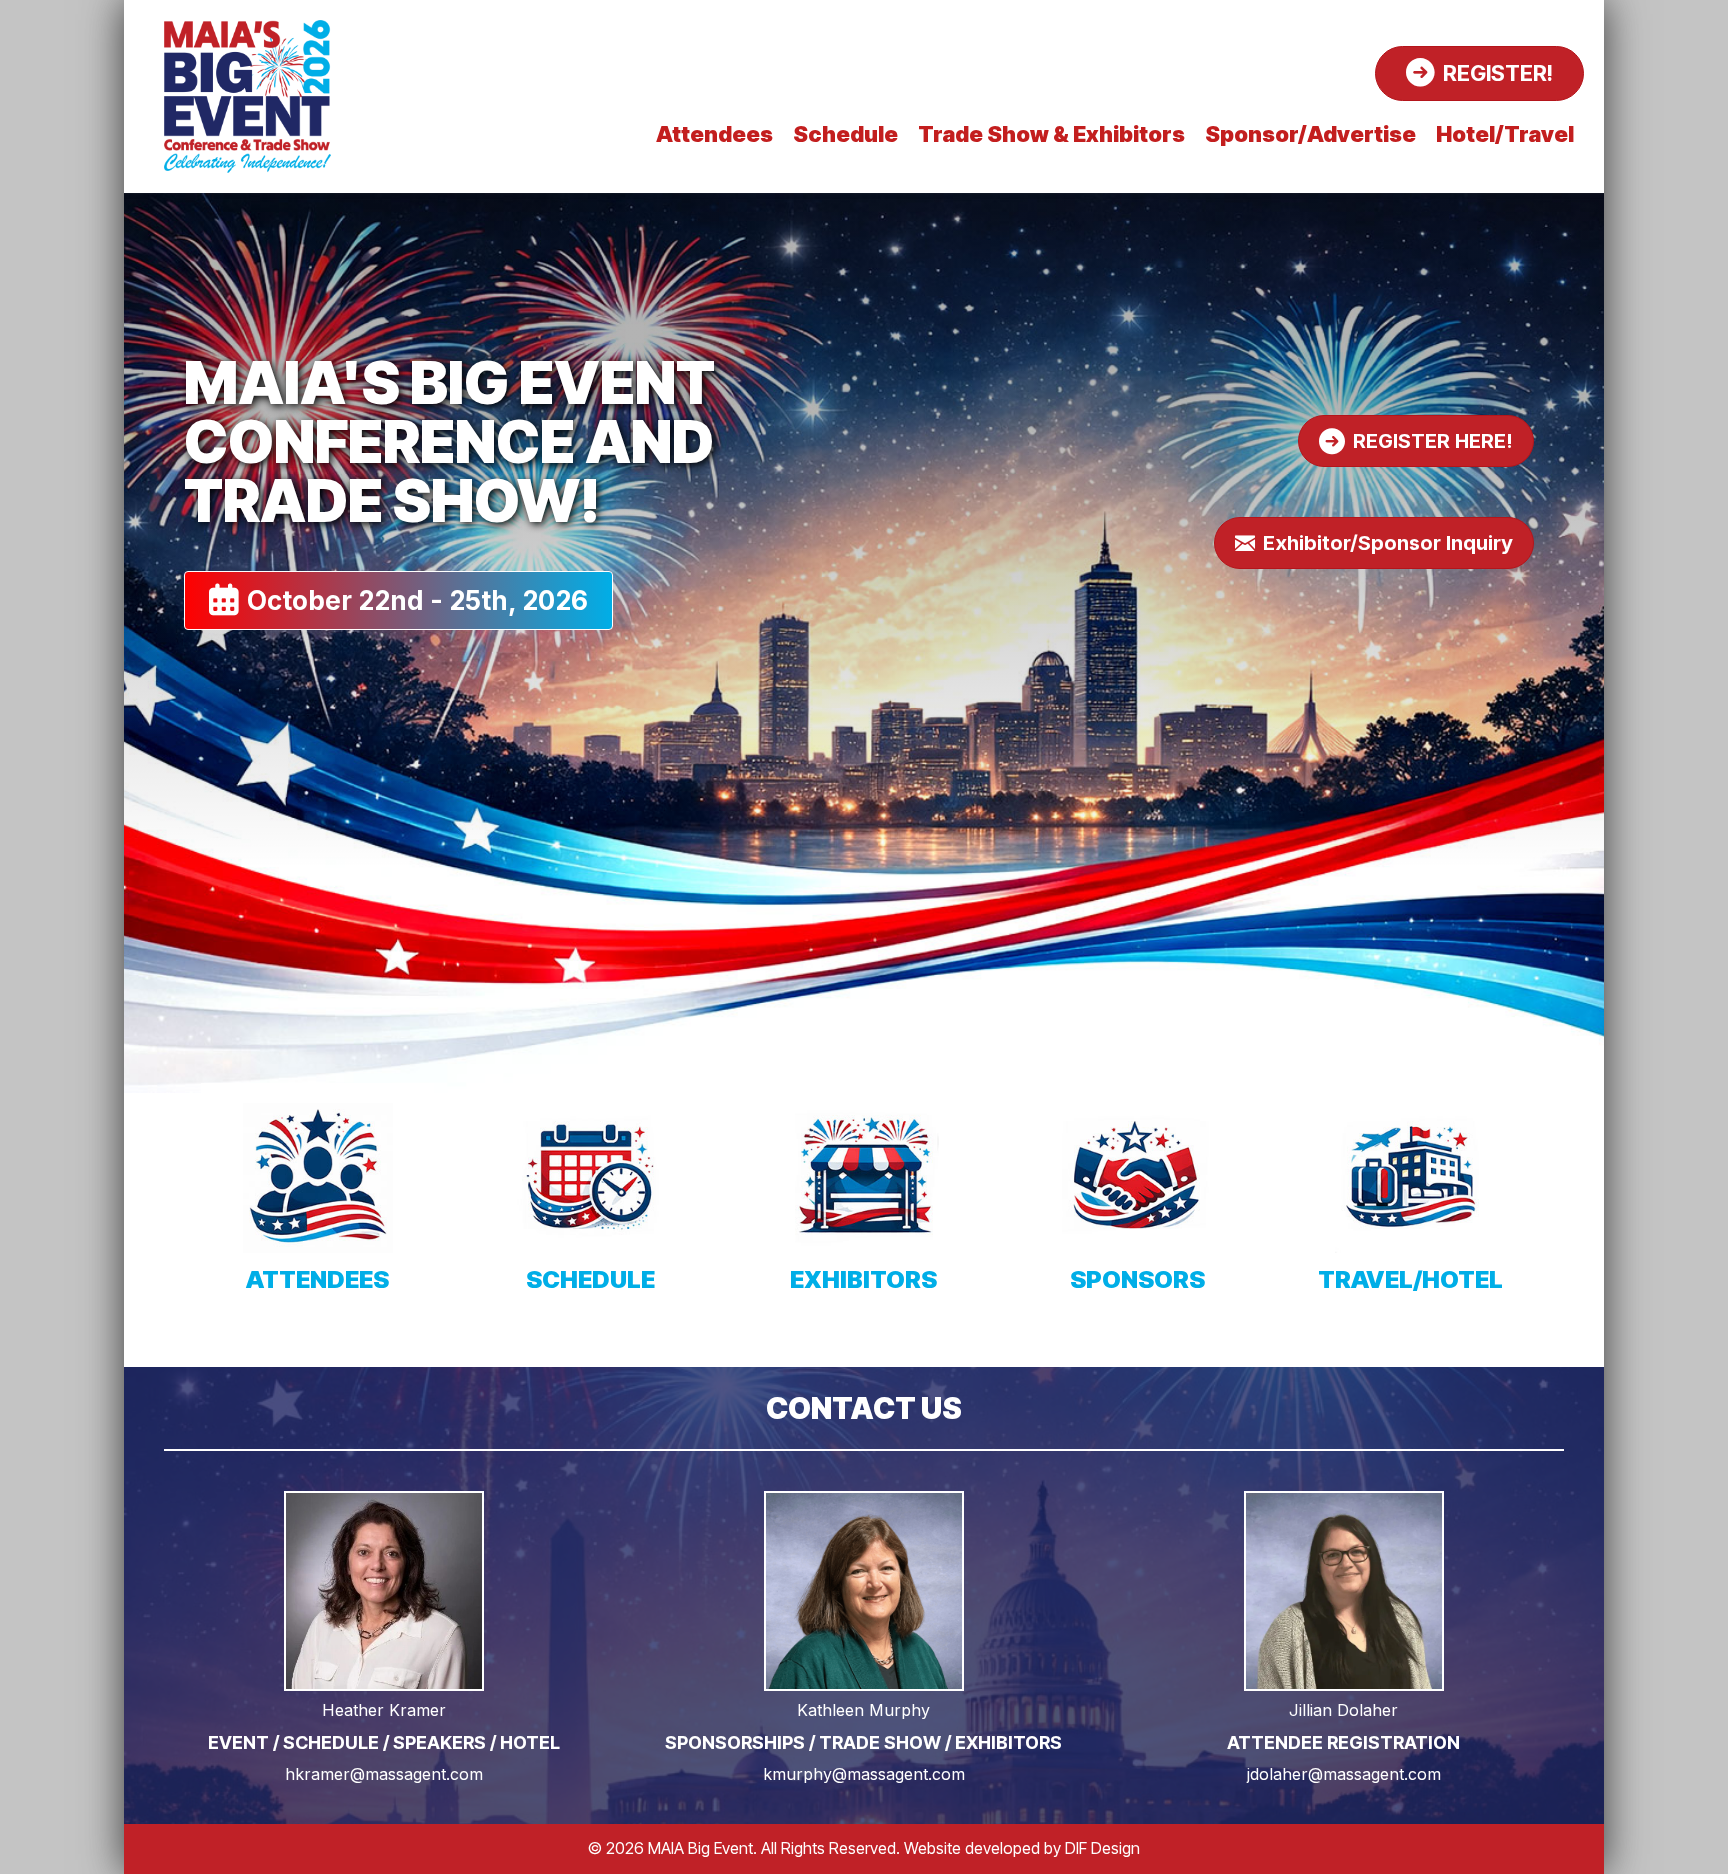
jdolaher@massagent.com (1344, 1774)
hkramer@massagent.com (384, 1774)
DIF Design (1102, 1848)
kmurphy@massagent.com (864, 1774)
